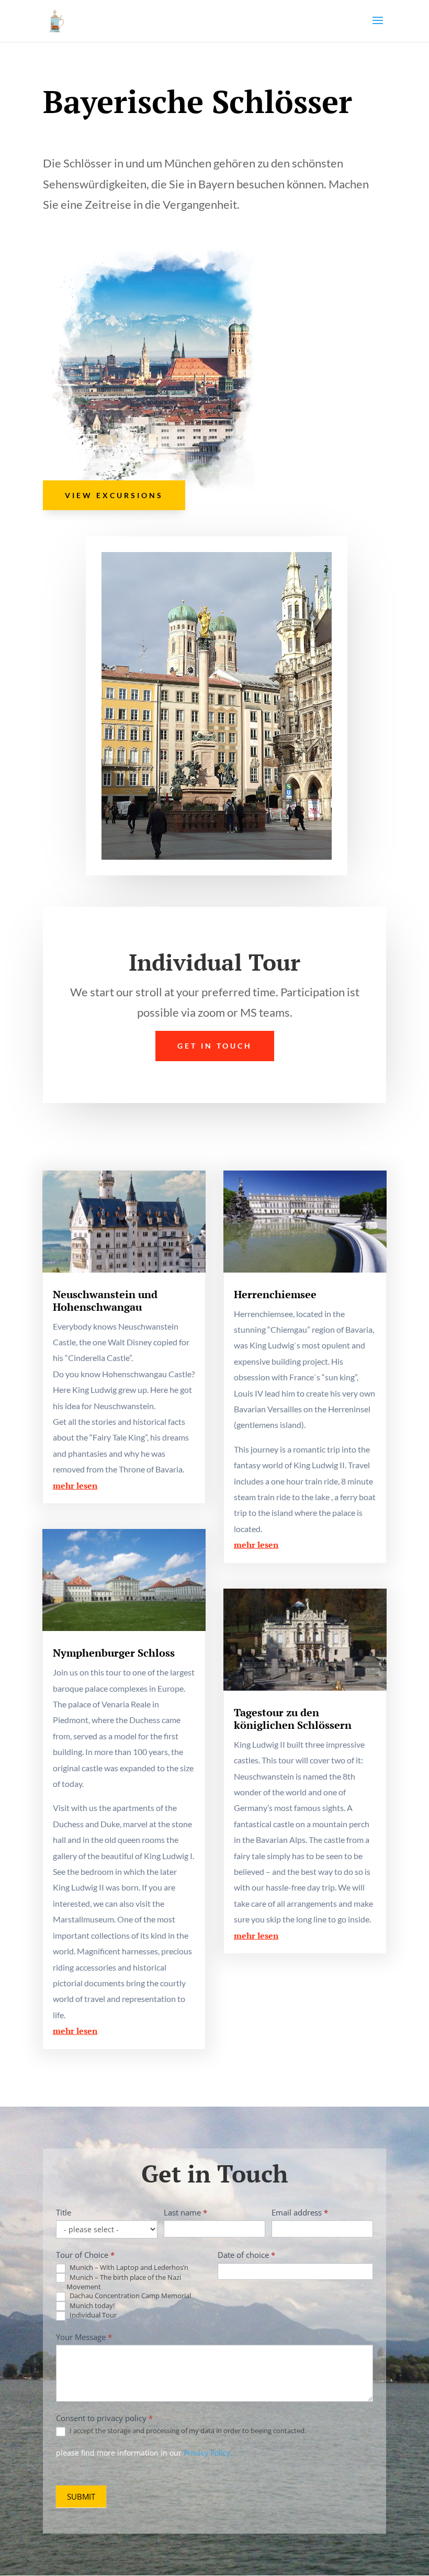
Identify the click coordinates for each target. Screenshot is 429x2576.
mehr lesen (75, 1486)
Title (64, 2212)
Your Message (84, 2337)
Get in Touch (215, 1046)
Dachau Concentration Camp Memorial (129, 2296)
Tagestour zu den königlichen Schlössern (293, 1719)
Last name (185, 2212)
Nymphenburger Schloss (114, 1653)
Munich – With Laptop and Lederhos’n (128, 2268)
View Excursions (114, 495)
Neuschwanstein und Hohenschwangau (105, 1301)
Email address (300, 2212)
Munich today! (91, 2306)
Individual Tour (92, 2315)
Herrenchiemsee (275, 1294)
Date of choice (246, 2255)
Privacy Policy (207, 2453)
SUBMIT (81, 2496)
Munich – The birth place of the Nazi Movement (124, 2282)
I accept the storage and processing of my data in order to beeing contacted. (187, 2431)
